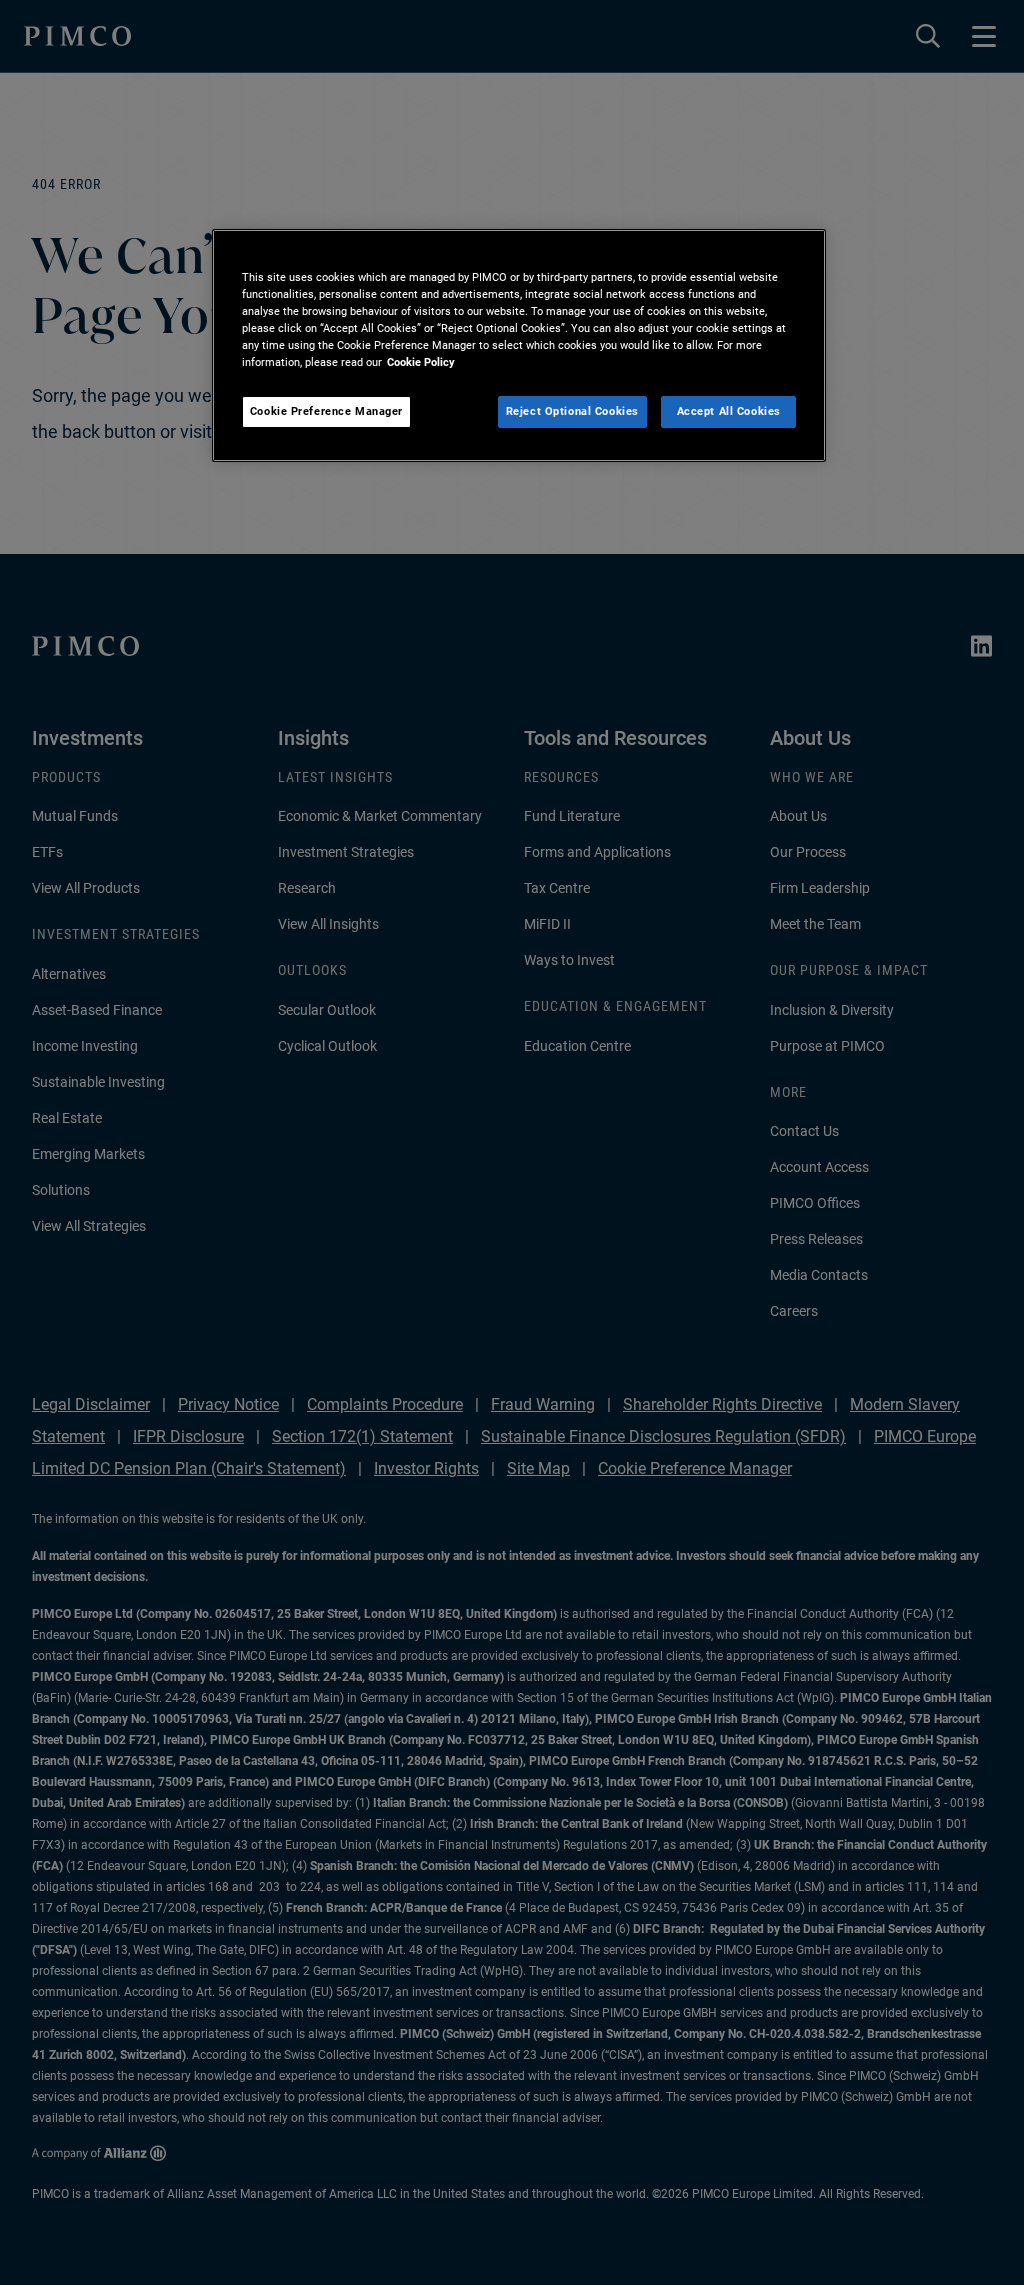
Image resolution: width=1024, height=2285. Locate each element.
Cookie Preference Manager (326, 411)
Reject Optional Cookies (572, 411)
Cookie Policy (421, 362)
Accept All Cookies (729, 411)
